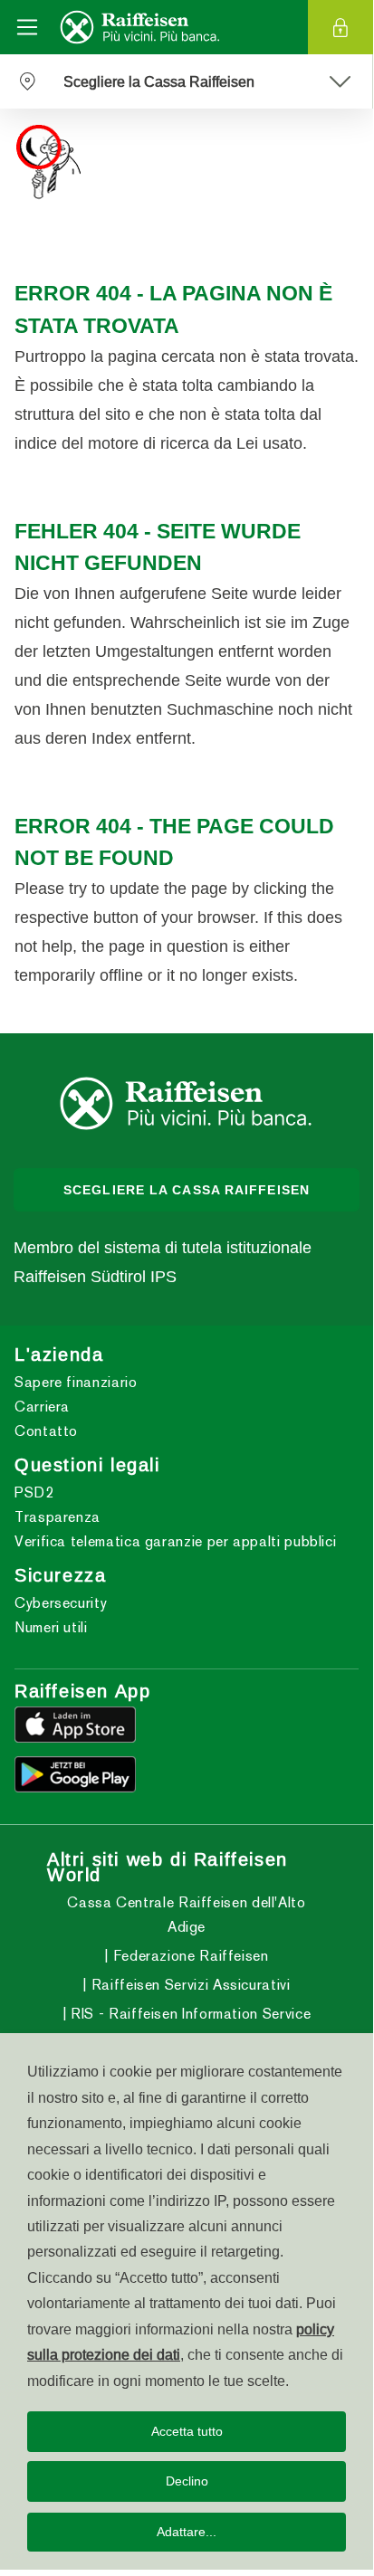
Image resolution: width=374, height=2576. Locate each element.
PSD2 (34, 1492)
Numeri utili (51, 1627)
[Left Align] (339, 81)
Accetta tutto (187, 2431)
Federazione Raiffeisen (188, 1956)
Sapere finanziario (76, 1382)
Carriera (42, 1407)
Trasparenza (58, 1517)
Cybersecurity (61, 1603)
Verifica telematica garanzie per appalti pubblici (175, 1541)
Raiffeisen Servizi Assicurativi (188, 1985)
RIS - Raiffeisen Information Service (188, 2014)
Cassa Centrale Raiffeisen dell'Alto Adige (186, 1915)
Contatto (46, 1431)
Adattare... (187, 2532)
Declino (187, 2481)
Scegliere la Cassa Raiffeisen (187, 1190)
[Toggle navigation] (27, 27)
